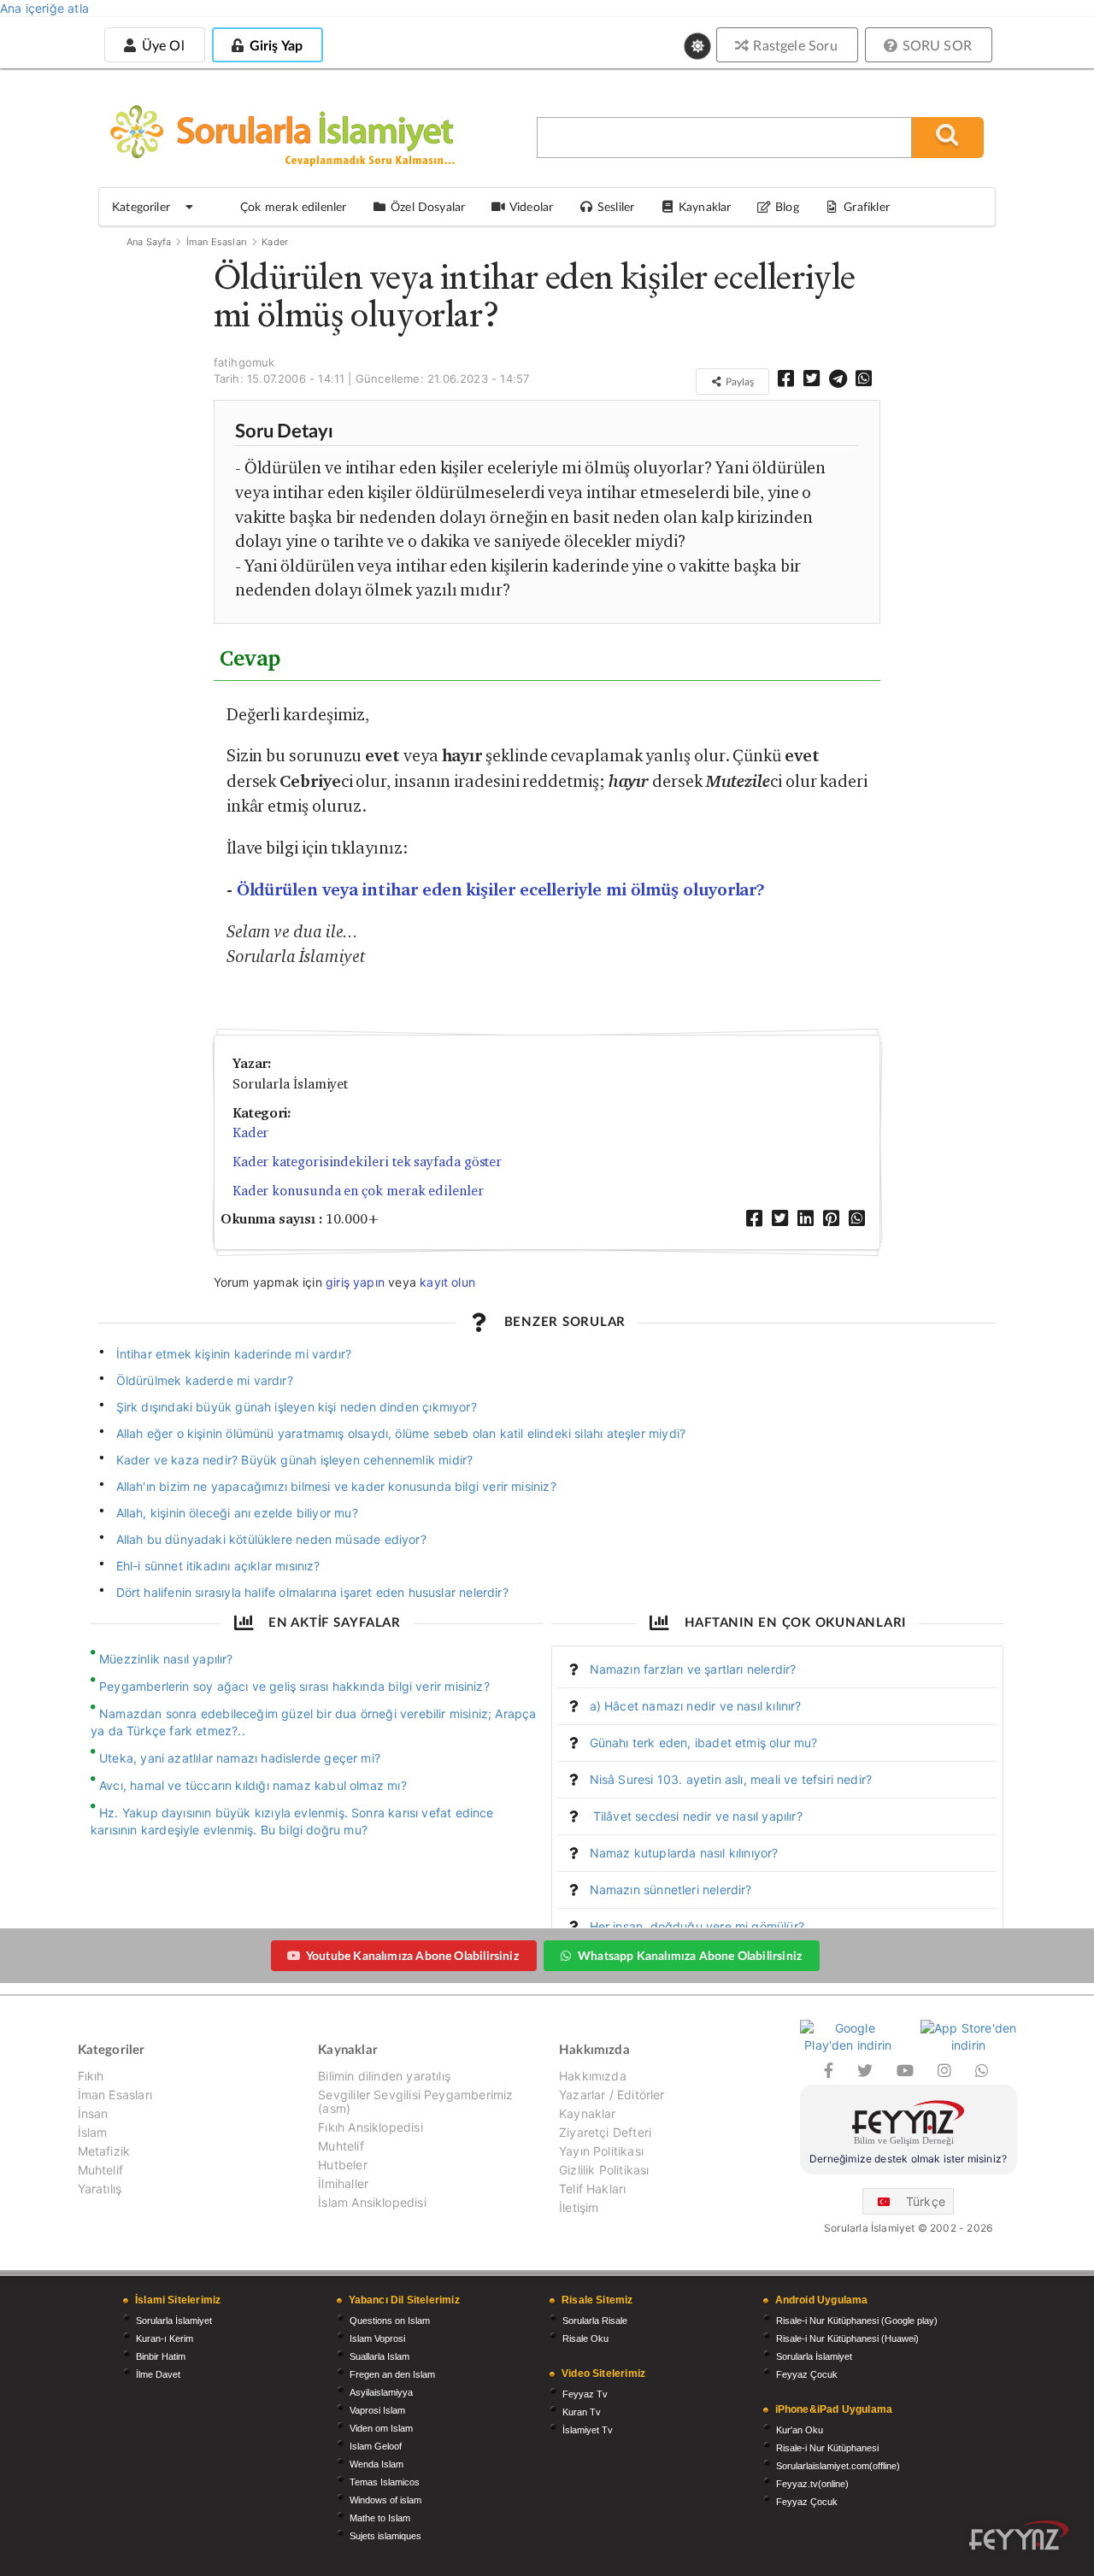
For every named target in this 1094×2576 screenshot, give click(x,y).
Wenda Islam (376, 2464)
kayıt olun (447, 1282)
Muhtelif (100, 2170)
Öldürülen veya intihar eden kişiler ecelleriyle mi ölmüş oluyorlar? (501, 890)
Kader (275, 242)
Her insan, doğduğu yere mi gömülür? (697, 1926)
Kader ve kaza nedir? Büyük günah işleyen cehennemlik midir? (295, 1460)
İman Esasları (217, 242)
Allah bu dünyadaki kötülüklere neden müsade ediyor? (271, 1539)
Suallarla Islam (379, 2356)
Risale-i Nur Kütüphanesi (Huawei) (847, 2338)
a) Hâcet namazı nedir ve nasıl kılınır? (696, 1706)
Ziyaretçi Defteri (605, 2132)
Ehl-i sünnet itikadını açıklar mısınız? (218, 1566)
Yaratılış (100, 2189)
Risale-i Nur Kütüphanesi (827, 2448)
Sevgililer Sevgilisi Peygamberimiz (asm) (415, 2101)
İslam (93, 2132)
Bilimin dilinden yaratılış (384, 2076)
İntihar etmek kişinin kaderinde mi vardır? (234, 1354)
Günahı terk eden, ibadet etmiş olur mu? (704, 1743)
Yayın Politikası (601, 2151)
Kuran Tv (582, 2412)
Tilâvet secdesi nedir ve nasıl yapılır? (696, 1816)
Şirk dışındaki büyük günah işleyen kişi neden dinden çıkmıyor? (297, 1407)
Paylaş (738, 381)
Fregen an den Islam (392, 2374)
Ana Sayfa (149, 242)
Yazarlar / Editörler (612, 2095)
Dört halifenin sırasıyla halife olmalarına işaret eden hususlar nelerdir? (312, 1592)
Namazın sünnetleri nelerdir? (671, 1889)
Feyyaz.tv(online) (812, 2484)
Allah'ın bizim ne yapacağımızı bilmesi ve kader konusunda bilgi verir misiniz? (336, 1486)
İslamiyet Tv (588, 2430)
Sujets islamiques (385, 2536)
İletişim (579, 2207)
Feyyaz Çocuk (807, 2374)
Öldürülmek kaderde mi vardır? (205, 1380)
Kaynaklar (588, 2113)
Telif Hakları (592, 2189)
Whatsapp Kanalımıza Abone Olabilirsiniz (690, 1955)
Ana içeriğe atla (44, 8)
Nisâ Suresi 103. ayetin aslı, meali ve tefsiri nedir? (731, 1779)
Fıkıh (91, 2076)
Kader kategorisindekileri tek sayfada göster (367, 1162)
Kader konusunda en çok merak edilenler (358, 1191)
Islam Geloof (376, 2446)
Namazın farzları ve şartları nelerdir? (693, 1669)
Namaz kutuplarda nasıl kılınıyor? (684, 1853)
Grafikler (867, 206)
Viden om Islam (381, 2428)
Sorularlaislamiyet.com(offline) (838, 2466)
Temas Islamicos (385, 2482)
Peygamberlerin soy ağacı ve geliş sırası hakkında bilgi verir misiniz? (294, 1686)
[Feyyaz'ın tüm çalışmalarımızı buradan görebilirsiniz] (1019, 2535)
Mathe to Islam (380, 2518)
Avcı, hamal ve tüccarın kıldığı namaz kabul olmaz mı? (253, 1785)
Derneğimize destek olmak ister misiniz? (908, 2159)
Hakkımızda (593, 2076)
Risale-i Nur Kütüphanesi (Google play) (857, 2321)
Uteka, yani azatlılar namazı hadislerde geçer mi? (240, 1758)
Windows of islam (385, 2500)
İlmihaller (343, 2183)
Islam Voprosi (377, 2338)
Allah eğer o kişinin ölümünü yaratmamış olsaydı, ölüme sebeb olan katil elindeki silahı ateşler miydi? (401, 1433)
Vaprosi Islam (377, 2410)
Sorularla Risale (595, 2321)
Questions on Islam (390, 2321)
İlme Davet (158, 2374)
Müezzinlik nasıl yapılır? (166, 1659)
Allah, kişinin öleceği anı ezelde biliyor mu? (237, 1513)
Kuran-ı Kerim (165, 2338)
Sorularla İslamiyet (174, 2321)
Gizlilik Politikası (604, 2170)
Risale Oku (585, 2338)
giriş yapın (355, 1282)
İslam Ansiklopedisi (372, 2202)
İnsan (93, 2113)
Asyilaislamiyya (381, 2392)
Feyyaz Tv (585, 2394)
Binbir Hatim (161, 2356)
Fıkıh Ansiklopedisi (370, 2127)
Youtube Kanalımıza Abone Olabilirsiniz (412, 1955)
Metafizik (104, 2151)
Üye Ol (161, 45)
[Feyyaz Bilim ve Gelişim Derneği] (909, 2125)
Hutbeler (342, 2165)
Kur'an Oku (800, 2430)
